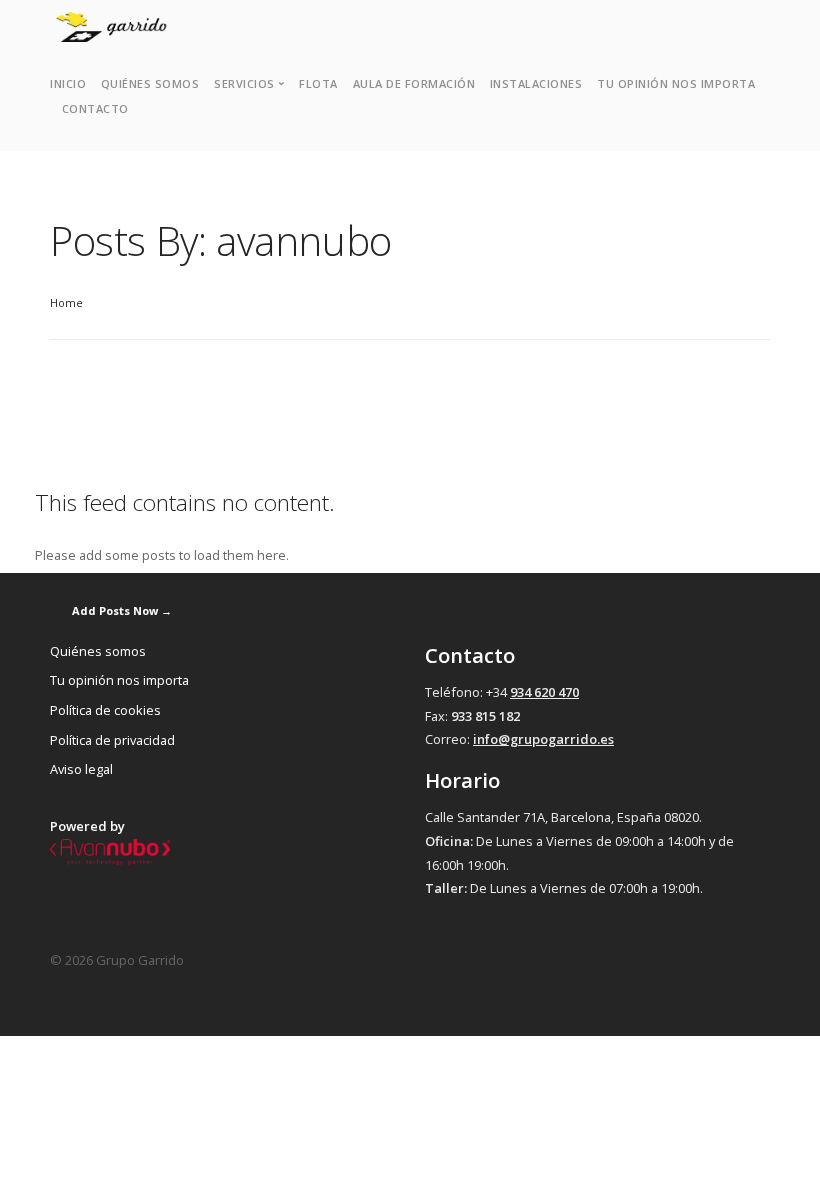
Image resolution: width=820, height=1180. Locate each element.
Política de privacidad (112, 740)
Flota (318, 83)
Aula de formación (414, 83)
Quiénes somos (150, 83)
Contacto (95, 108)
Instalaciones (536, 83)
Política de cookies (105, 710)
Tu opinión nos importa (676, 83)
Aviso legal (81, 769)
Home (66, 302)
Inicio (68, 83)
